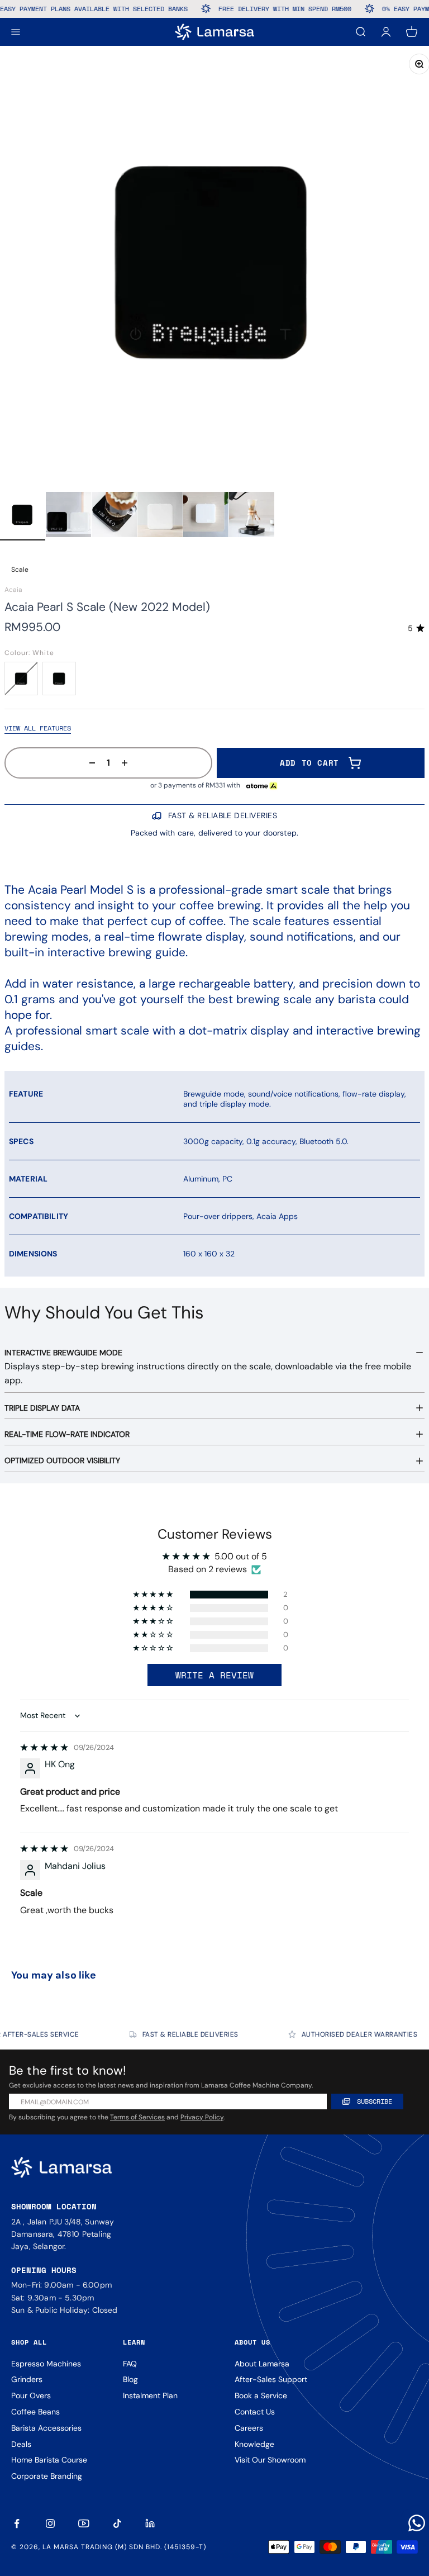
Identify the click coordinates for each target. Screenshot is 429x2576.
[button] (154, 1595)
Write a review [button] (214, 1675)
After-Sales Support (271, 2379)
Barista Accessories (46, 2428)
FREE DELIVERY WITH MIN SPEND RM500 (260, 9)
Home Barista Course (49, 2460)
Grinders (27, 2379)
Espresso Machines (46, 2364)
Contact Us (255, 2412)
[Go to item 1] (23, 516)
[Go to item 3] (114, 516)
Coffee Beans (35, 2412)
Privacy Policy (202, 2117)
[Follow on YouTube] (84, 2523)
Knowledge (254, 2444)
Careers (249, 2428)
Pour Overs (31, 2395)
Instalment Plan (150, 2395)
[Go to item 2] (68, 516)
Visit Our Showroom (270, 2460)
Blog (130, 2379)
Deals (21, 2444)
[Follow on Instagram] (50, 2523)
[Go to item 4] (160, 516)
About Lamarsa (262, 2364)
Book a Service (261, 2395)
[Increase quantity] (128, 763)
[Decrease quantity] (89, 763)
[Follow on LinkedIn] (151, 2523)
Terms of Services (137, 2117)
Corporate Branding (47, 2476)
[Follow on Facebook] (17, 2523)
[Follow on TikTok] (117, 2523)
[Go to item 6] (252, 516)
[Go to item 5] (206, 516)
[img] (44, 1747)
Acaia (13, 590)
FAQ (130, 2364)
